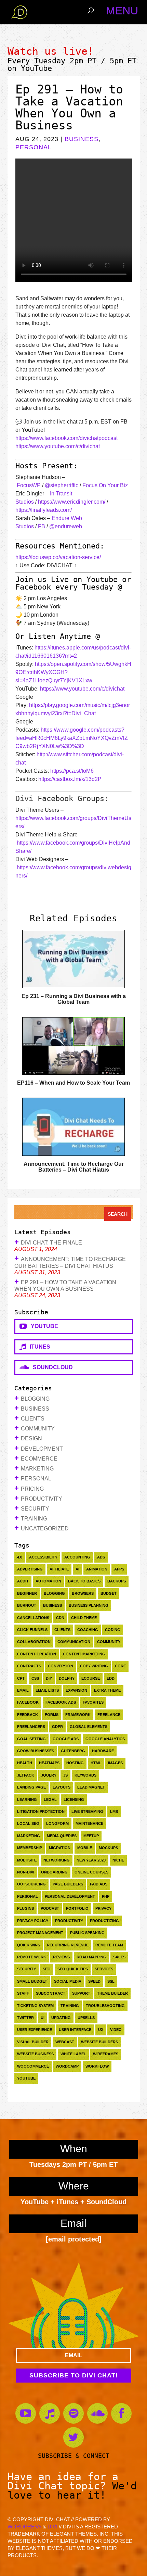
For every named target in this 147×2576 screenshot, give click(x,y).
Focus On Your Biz (105, 485)
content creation (37, 1654)
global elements (89, 1727)
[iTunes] (50, 2413)
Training (34, 1519)
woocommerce (33, 2066)
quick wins (29, 1945)
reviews (61, 1957)
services (104, 1969)
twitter (25, 2018)
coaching (88, 1630)
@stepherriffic (62, 485)
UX (101, 2030)
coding (113, 1630)
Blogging (35, 1399)
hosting (75, 1763)
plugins (25, 1908)
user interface (75, 2030)
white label (73, 2054)
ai (77, 1569)
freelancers (31, 1727)
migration (60, 1848)
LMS (114, 1811)
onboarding (54, 1872)
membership (30, 1848)
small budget (32, 1981)
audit (23, 1581)
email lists (47, 1690)
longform (57, 1823)
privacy (103, 1908)
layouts (62, 1787)
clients (62, 1630)
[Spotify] (73, 2413)
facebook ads (61, 1702)
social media (68, 1981)
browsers (83, 1593)
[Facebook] (121, 2413)
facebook (28, 1702)
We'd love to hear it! (72, 2490)
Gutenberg (73, 1751)
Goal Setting (31, 1739)
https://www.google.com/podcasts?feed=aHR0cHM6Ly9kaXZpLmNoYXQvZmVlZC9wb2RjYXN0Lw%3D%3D (72, 738)
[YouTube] (26, 2413)
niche (118, 1860)
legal (50, 1800)
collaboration (34, 1642)
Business (82, 139)
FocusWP (29, 485)
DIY (49, 1678)
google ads (66, 1739)
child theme (84, 1618)
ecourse (91, 1678)
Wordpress (24, 2527)
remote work (32, 1957)
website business (35, 2054)
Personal (34, 147)
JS (65, 1775)
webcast (65, 2042)
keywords (85, 1775)
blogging (54, 1593)
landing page (31, 1787)
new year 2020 (91, 1860)
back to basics (84, 1581)
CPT (21, 1678)
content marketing (84, 1654)
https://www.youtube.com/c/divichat (58, 446)
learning (27, 1800)
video (116, 2030)
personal (28, 1896)
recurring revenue (68, 1945)
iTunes (38, 1347)
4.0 (20, 1557)
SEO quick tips (73, 1969)
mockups (108, 1848)
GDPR (57, 1727)
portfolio (77, 1908)
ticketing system (35, 2006)
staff (23, 1993)
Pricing (32, 1489)
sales (119, 1957)
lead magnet (91, 1787)
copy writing (94, 1666)
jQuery (49, 1775)
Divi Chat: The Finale (51, 1243)
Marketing (37, 1469)
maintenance (89, 1823)
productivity (69, 1921)
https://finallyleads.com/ (44, 510)
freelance (109, 1715)
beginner (27, 1593)
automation (48, 1581)
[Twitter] (73, 2437)
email (23, 1690)
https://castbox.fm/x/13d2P (70, 779)
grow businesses (36, 1751)
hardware (103, 1751)
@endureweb (66, 526)
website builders (99, 2042)
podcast (50, 1908)
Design (31, 1438)
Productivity (42, 1499)
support (81, 1993)
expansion (76, 1690)
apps (119, 1569)
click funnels (32, 1630)
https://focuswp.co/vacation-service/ (58, 557)
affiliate (59, 1569)
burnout (27, 1605)
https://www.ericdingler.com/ (72, 502)
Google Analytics (105, 1739)
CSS (35, 1678)
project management (40, 1933)
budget (109, 1593)
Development (42, 1449)
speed (94, 1981)
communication (74, 1642)
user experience (35, 2030)
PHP (106, 1896)
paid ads (99, 1884)
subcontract (51, 1993)
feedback (28, 1715)
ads (101, 1557)
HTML (96, 1763)
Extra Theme (107, 1690)
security (26, 1969)
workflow (97, 2066)
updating (61, 2018)
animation (97, 1569)
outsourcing (31, 1884)
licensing (74, 1800)
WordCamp (67, 2066)
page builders (68, 1884)
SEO (47, 1969)
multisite (27, 1860)
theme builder (112, 1993)
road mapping (91, 1957)
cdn (60, 1618)
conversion (61, 1666)
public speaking (87, 1933)
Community (38, 1429)
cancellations (33, 1618)
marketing (29, 1836)
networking (57, 1860)
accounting (77, 1557)
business (52, 1605)
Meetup (91, 1836)
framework (78, 1715)
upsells (86, 2018)
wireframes (106, 2054)
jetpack (26, 1775)
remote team (109, 1945)
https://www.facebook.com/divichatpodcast (66, 438)
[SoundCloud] (97, 2413)
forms (52, 1715)
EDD (111, 1678)
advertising (30, 1569)
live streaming (87, 1811)
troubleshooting (105, 2006)
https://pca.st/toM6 (72, 771)
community (109, 1642)
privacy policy (33, 1921)
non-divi (26, 1872)
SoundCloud (51, 1367)
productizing (104, 1921)
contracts (29, 1666)
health (25, 1763)
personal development (70, 1896)
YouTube (36, 68)
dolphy (67, 1678)
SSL (111, 1981)
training (70, 2006)
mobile (85, 1848)
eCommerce (39, 1459)
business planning (89, 1605)
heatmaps (49, 1763)
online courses (91, 1872)
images (115, 1763)
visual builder (33, 2042)
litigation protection (41, 1811)
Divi (52, 2527)
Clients (33, 1419)
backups (117, 1581)
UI (43, 2018)
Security (35, 1509)
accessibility (43, 1557)
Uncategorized (45, 1529)
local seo (28, 1823)
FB (42, 526)
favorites (93, 1702)
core (120, 1666)
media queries (62, 1836)
